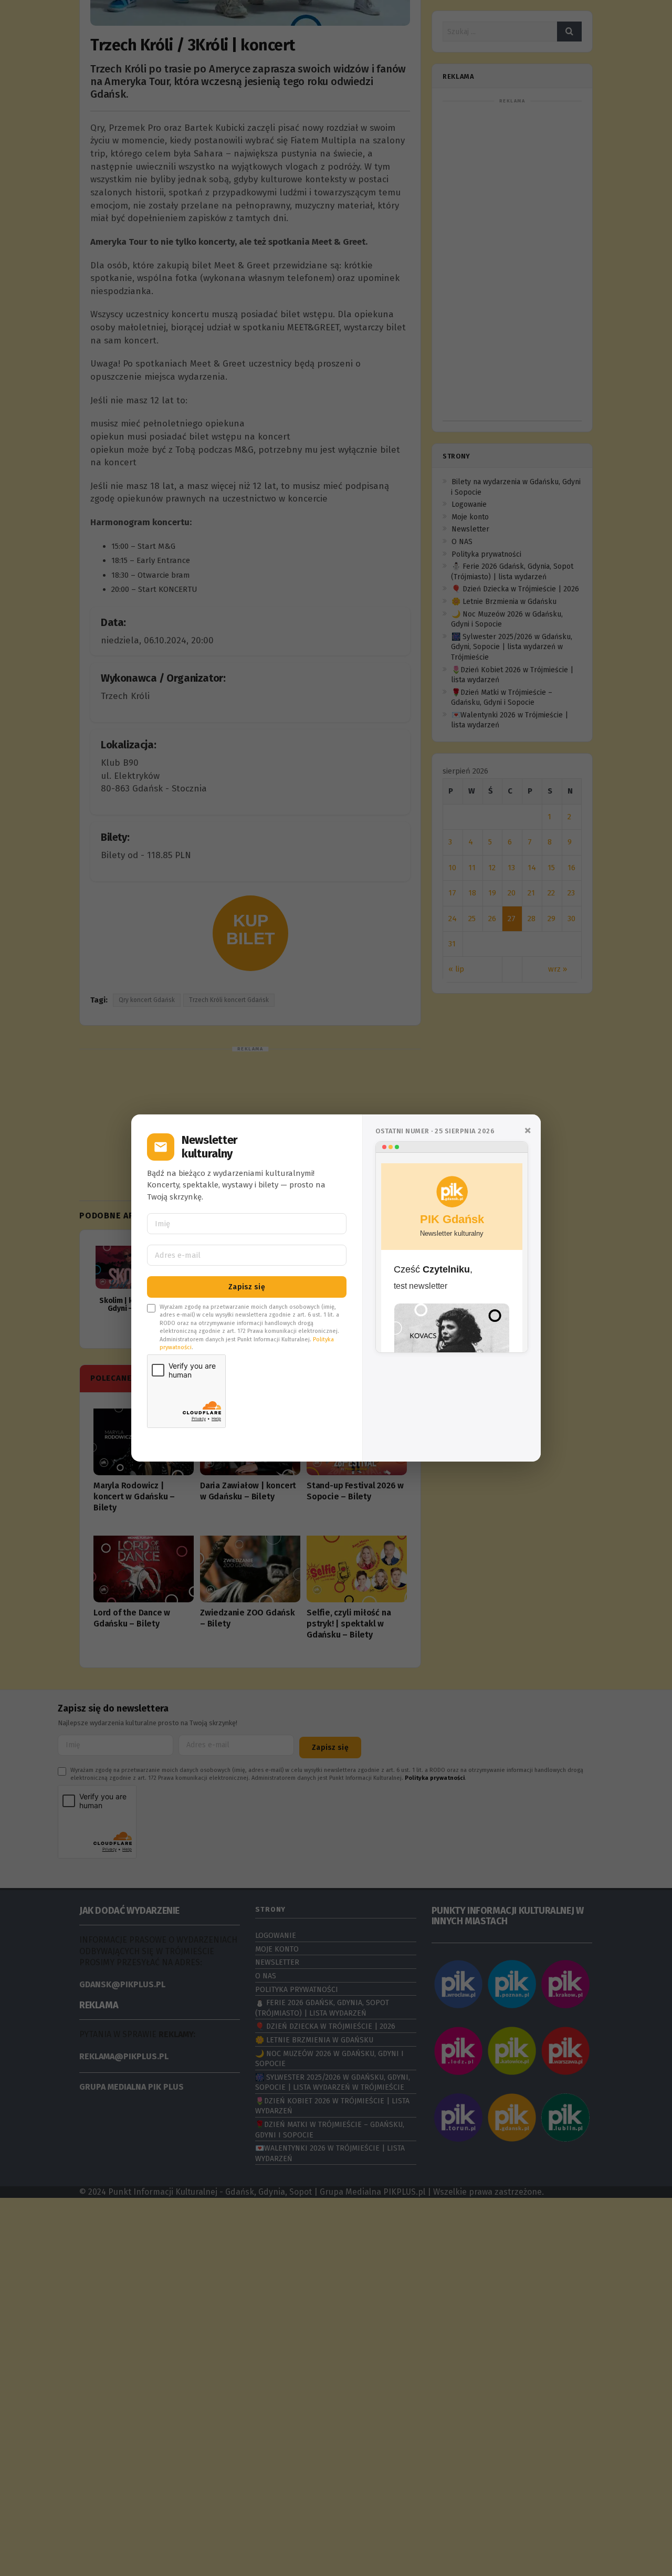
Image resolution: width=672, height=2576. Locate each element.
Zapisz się (247, 1287)
